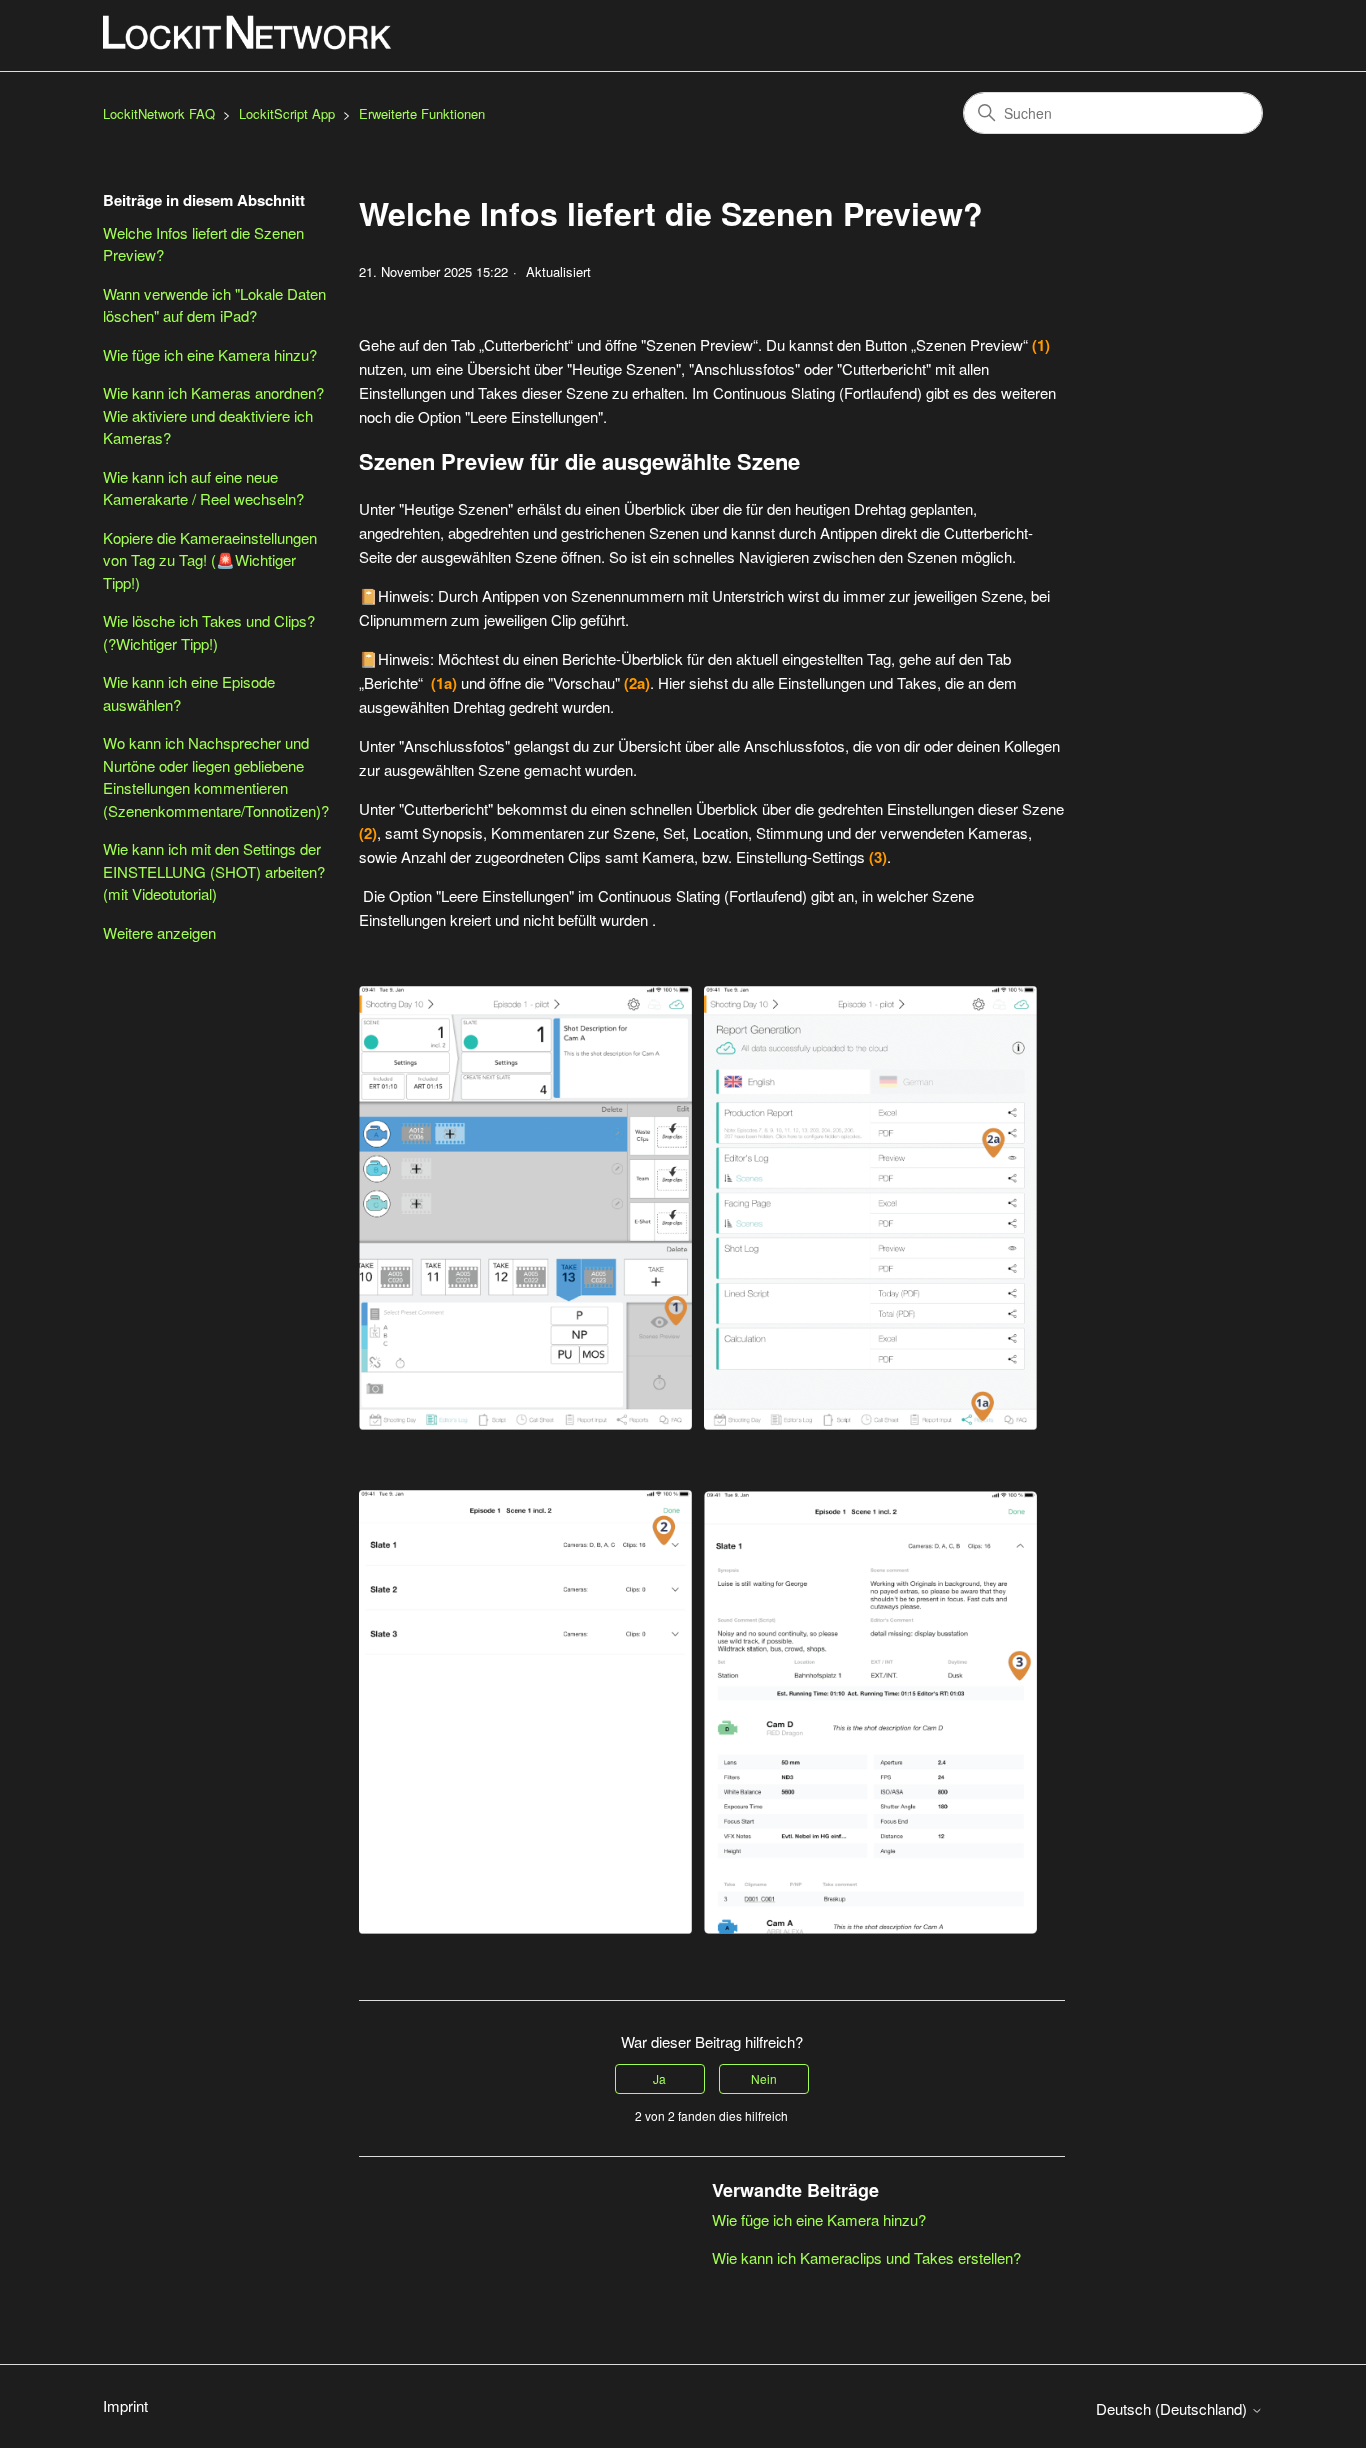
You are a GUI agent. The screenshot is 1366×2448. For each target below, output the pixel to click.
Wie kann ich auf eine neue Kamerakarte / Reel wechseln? (203, 488)
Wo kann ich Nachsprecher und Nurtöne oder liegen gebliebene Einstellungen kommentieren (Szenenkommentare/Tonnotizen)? (216, 776)
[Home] (248, 32)
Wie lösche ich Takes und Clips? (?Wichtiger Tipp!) (209, 632)
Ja (659, 2078)
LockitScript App (287, 113)
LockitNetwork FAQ (159, 113)
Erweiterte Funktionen (422, 113)
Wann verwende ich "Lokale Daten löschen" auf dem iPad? (214, 305)
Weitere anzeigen (159, 932)
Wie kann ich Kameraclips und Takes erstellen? (866, 2257)
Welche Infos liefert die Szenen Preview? (203, 244)
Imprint (125, 2405)
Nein (764, 2078)
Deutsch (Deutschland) (1173, 2408)
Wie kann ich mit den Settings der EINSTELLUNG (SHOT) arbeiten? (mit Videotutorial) (214, 871)
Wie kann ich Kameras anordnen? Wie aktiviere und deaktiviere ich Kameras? (213, 415)
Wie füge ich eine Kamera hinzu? (210, 354)
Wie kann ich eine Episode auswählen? (189, 693)
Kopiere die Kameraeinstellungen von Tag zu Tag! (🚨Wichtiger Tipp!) (210, 560)
